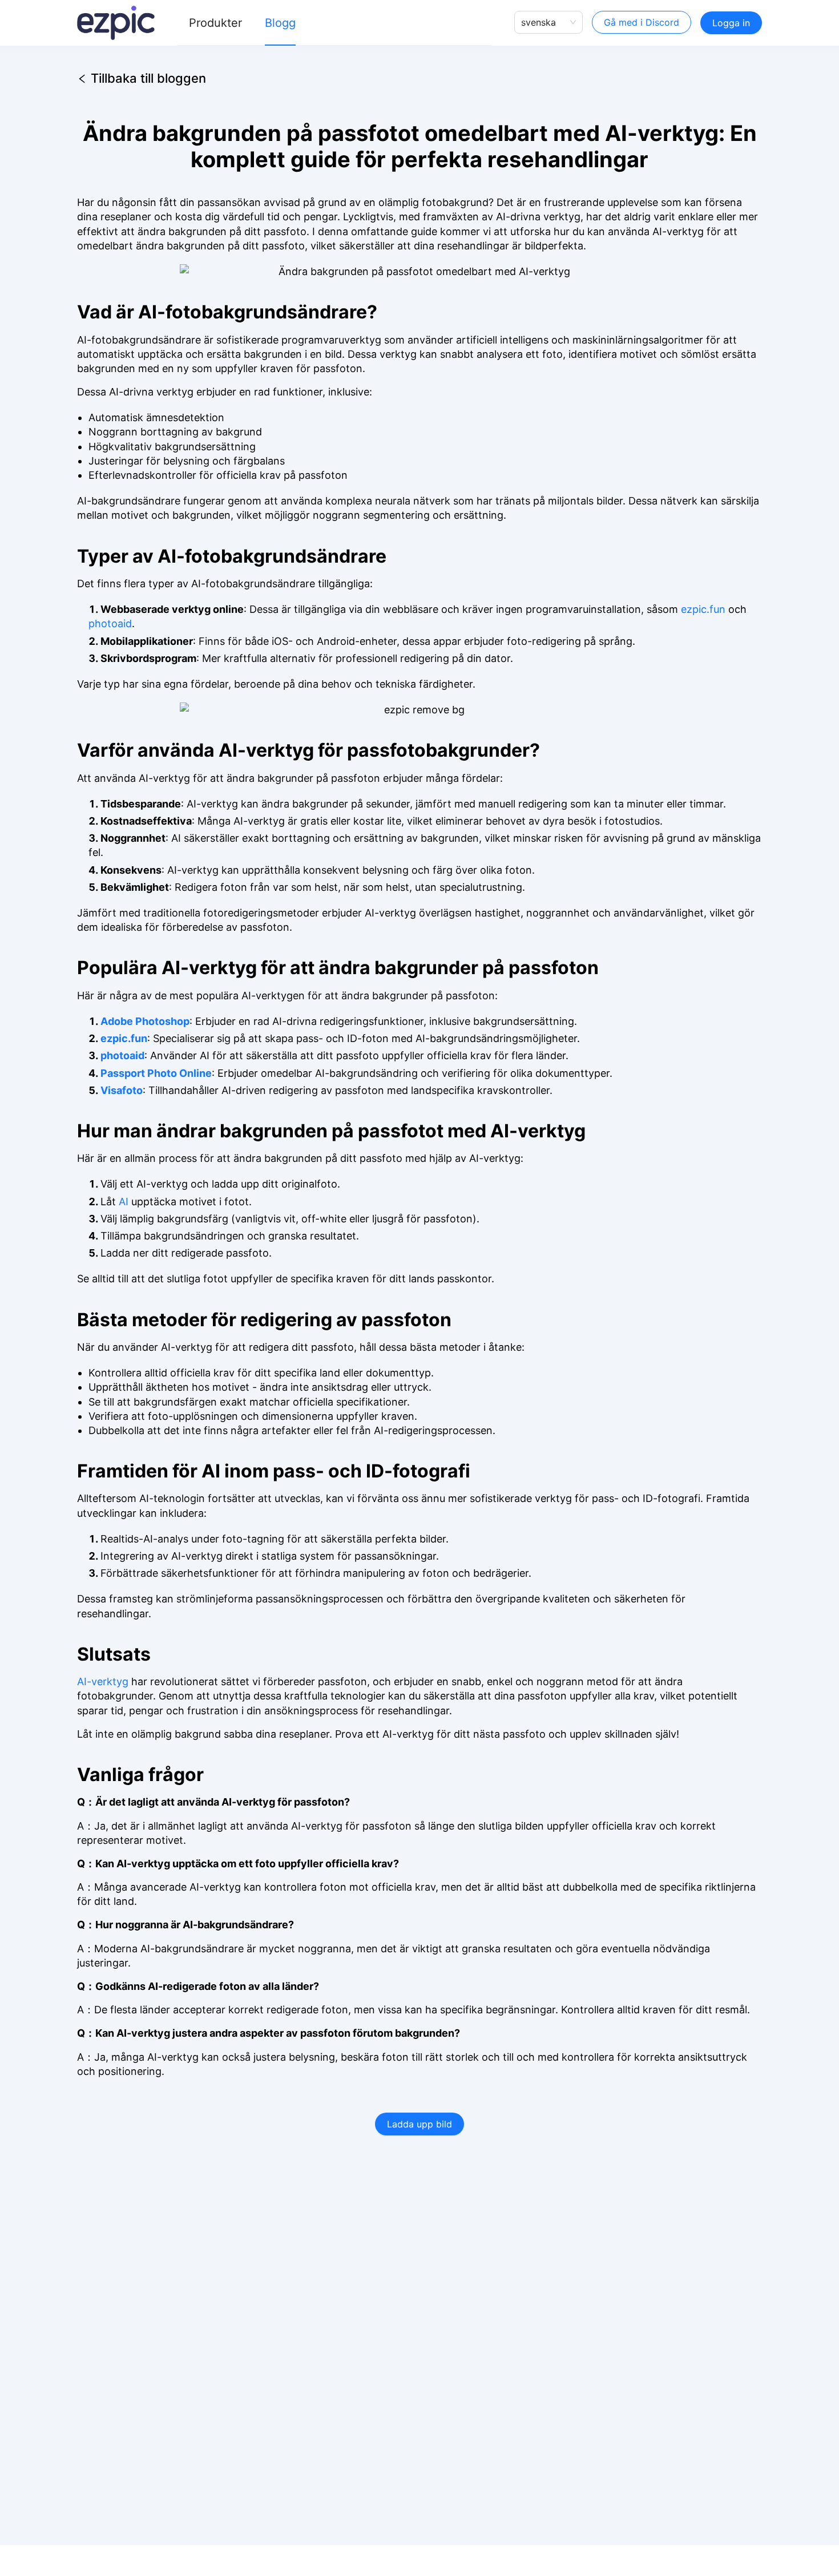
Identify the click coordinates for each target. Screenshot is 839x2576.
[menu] (334, 23)
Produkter (215, 23)
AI (124, 1202)
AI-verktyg (103, 1681)
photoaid (110, 623)
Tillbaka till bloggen (148, 76)
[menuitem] (215, 23)
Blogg (280, 23)
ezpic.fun (703, 609)
